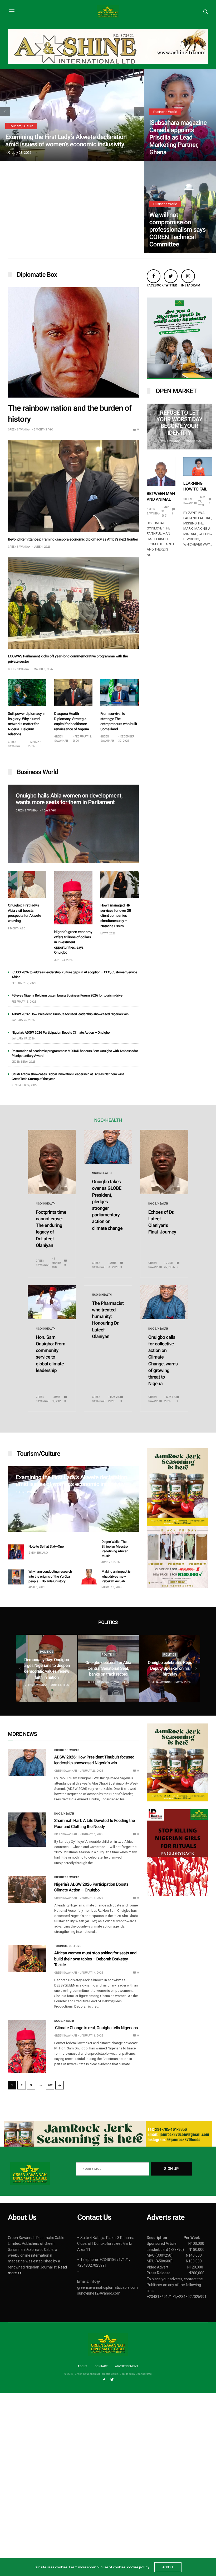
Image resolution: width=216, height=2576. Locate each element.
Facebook (151, 285)
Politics (76, 1655)
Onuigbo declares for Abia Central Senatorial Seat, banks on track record (76, 1668)
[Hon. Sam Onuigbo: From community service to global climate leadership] (52, 1302)
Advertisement (127, 2366)
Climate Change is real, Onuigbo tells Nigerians (97, 2028)
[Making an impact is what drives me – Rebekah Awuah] (89, 1577)
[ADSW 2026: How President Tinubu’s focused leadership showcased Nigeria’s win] (27, 1762)
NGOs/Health (46, 1204)
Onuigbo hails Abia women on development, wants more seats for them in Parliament (69, 799)
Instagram (186, 285)
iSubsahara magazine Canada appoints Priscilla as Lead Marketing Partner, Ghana (178, 137)
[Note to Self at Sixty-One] (16, 1552)
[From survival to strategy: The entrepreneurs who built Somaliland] (120, 693)
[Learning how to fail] (198, 467)
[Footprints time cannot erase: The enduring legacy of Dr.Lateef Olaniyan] (52, 1162)
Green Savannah (19, 430)
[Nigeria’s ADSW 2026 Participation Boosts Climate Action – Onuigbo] (27, 1890)
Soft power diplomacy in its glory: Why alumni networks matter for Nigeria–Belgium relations (27, 724)
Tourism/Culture (21, 126)
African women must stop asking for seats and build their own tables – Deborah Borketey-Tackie (95, 1959)
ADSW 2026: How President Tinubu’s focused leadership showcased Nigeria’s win (70, 1014)
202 (50, 2085)
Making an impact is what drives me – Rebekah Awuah (116, 1576)
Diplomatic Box (37, 275)
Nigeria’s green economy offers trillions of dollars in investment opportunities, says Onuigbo (73, 942)
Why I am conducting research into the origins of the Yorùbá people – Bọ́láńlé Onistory (50, 1576)
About (82, 2366)
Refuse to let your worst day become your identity (179, 423)
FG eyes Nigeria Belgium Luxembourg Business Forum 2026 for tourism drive (67, 996)
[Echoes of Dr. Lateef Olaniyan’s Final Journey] (164, 1162)
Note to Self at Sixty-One (46, 1547)
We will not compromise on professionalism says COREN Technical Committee (178, 230)
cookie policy (138, 2567)
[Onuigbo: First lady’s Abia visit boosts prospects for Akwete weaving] (27, 884)
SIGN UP (171, 2169)
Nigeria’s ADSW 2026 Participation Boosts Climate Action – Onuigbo (61, 1033)
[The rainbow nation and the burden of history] (73, 342)
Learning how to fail (195, 486)
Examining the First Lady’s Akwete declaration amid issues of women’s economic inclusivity (66, 141)
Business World (165, 112)
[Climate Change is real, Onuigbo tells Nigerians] (27, 2046)
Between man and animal (161, 496)
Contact (101, 2366)
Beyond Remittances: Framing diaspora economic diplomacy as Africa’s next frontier (73, 539)
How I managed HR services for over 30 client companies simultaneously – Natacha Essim (116, 916)
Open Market (176, 391)
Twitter (169, 285)
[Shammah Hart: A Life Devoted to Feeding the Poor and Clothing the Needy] (27, 1830)
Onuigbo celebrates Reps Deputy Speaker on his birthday (137, 1668)
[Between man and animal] (161, 472)
